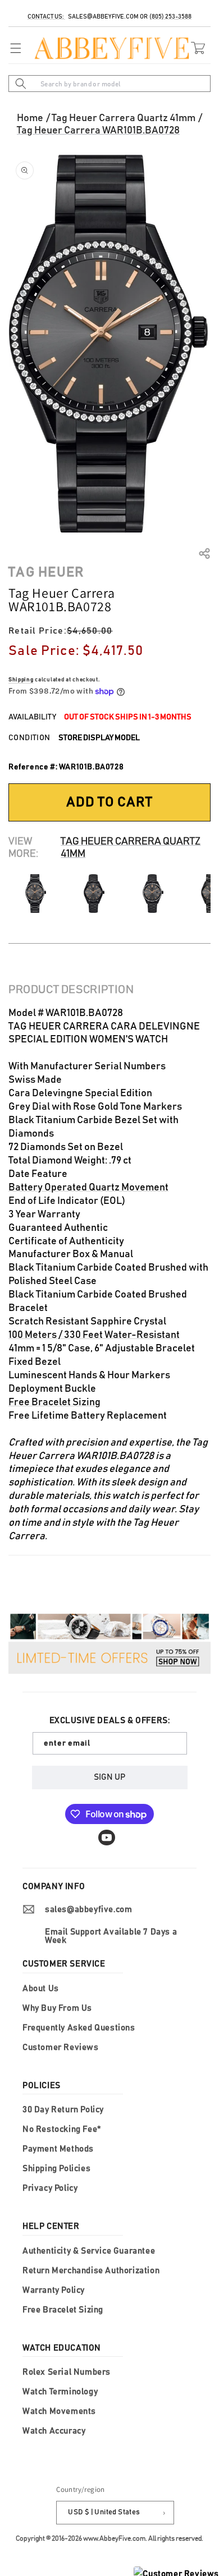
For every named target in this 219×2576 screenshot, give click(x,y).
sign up (109, 1777)
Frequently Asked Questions (79, 2028)
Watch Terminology (60, 2392)
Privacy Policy (50, 2188)
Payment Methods (58, 2149)
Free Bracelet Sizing (54, 1402)
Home (30, 118)
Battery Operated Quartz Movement (88, 1188)
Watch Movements (59, 2411)
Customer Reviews (61, 2048)
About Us (41, 1989)
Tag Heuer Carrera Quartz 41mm (124, 118)
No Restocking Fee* (62, 2129)
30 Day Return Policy (63, 2110)
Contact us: (46, 17)
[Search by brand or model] (21, 84)
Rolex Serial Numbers (67, 2372)
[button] (13, 48)
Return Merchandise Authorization (91, 2271)
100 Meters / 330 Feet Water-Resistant (94, 1335)
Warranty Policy (54, 2290)
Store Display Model (99, 738)
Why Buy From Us (57, 2008)
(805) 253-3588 (170, 17)
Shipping (21, 680)
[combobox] (109, 84)
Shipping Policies (56, 2169)
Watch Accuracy (54, 2431)
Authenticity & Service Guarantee (89, 2251)
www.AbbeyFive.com (114, 2538)
